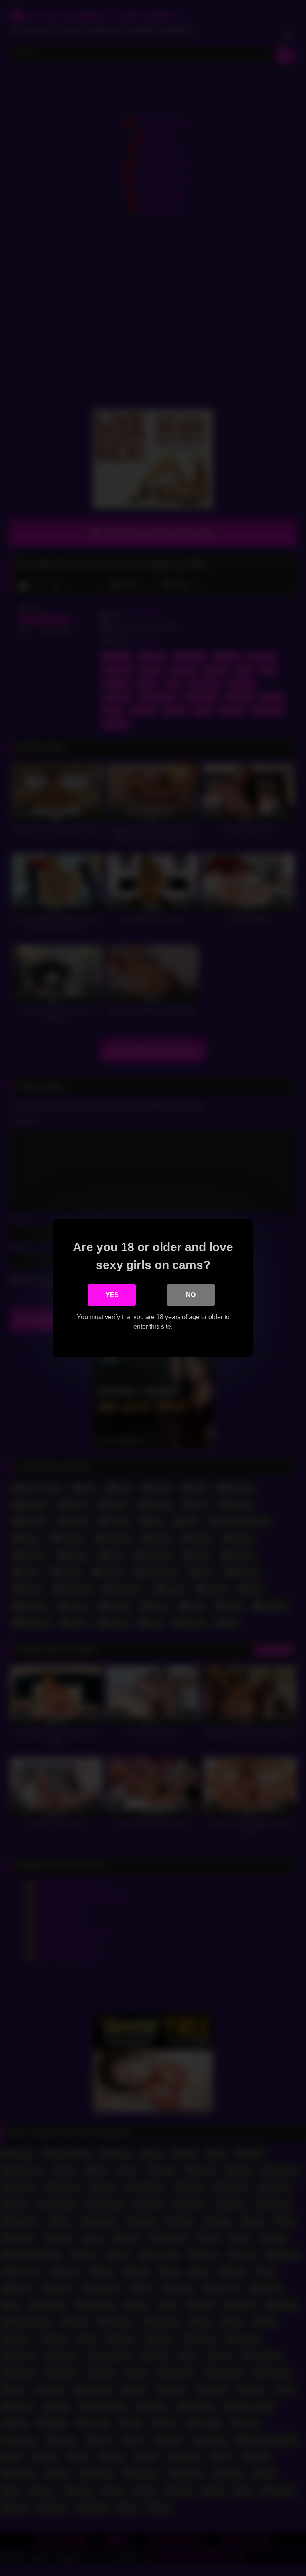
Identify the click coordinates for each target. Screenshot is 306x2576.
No (191, 1295)
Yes (112, 1295)
